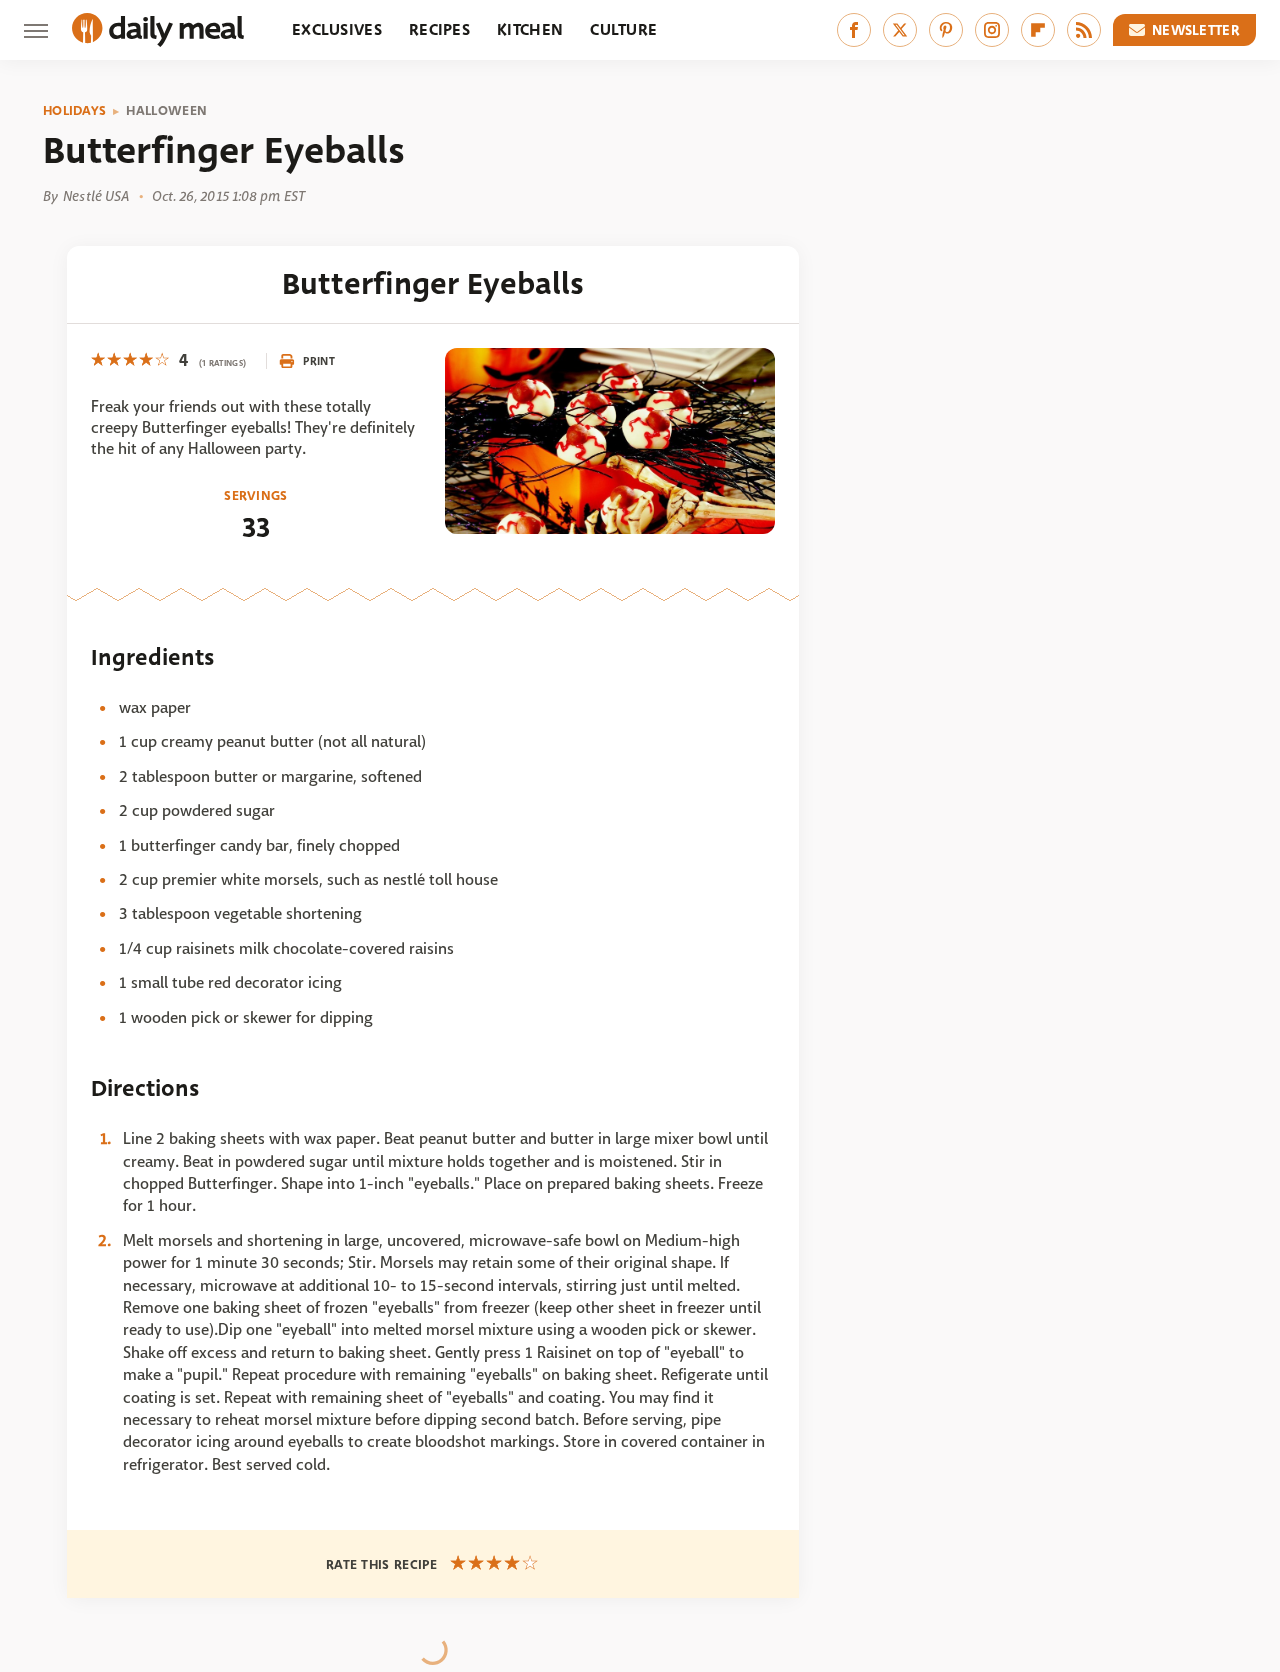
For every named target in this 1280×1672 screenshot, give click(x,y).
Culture (623, 29)
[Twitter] (900, 30)
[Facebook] (854, 30)
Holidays (74, 111)
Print (319, 361)
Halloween (166, 111)
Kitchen (530, 29)
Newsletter (1196, 30)
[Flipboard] (1038, 30)
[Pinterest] (946, 30)
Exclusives (337, 29)
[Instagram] (992, 30)
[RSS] (1084, 30)
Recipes (439, 29)
